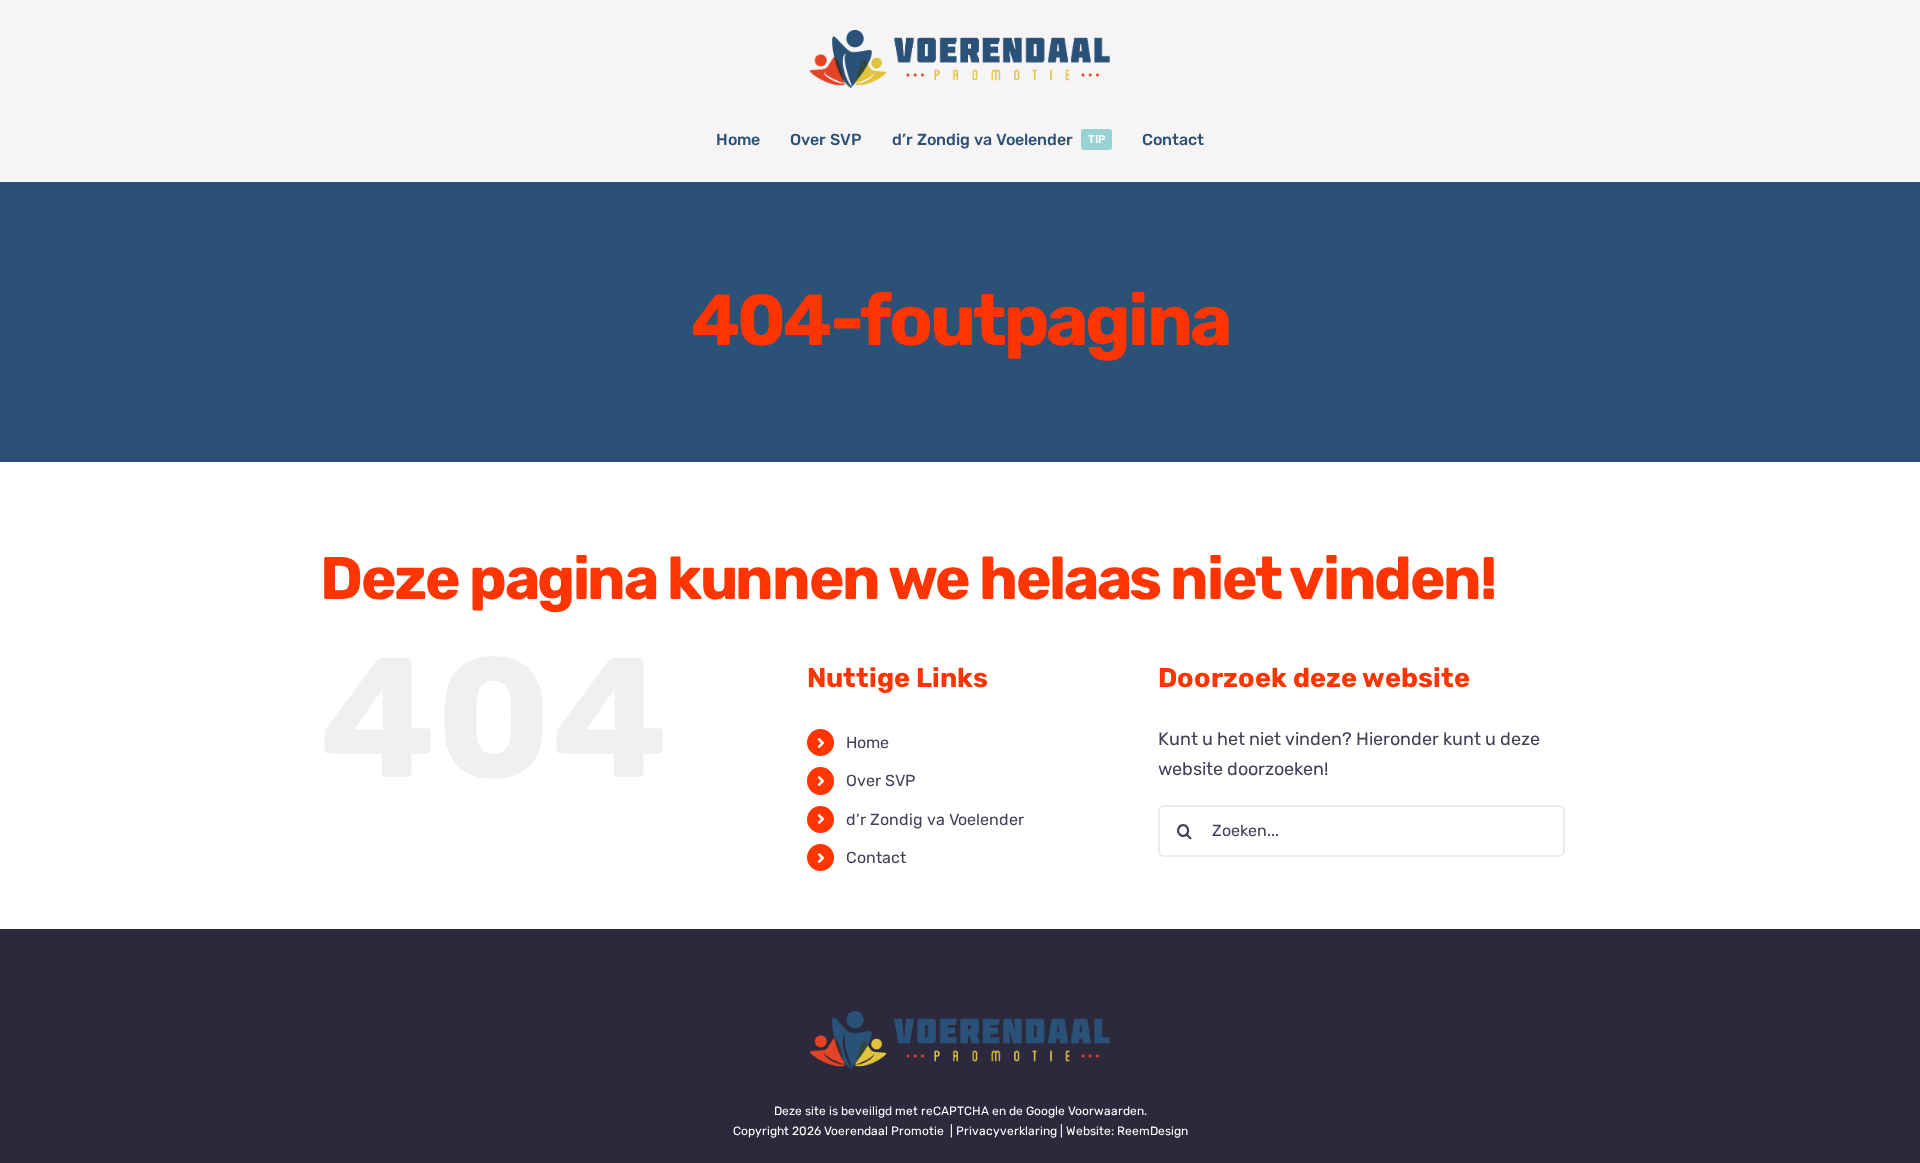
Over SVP (880, 780)
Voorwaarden (1106, 1111)
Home (867, 742)
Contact (876, 857)
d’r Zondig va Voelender (935, 819)
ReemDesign (1152, 1131)
